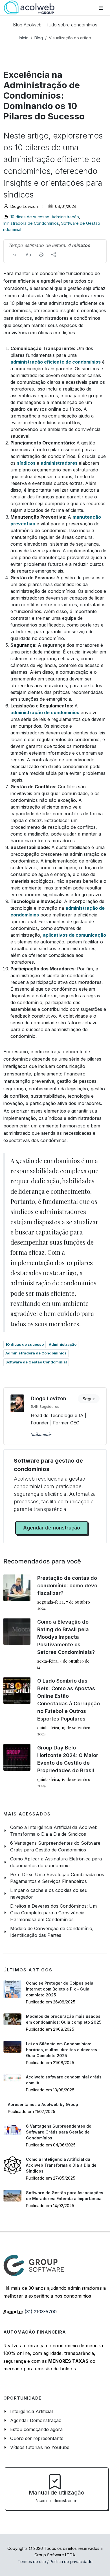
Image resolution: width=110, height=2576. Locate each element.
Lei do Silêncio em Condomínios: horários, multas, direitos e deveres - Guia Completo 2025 (63, 2050)
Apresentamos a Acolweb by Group (43, 2104)
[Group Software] (34, 2265)
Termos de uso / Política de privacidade (55, 2562)
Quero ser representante (37, 2438)
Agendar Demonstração (36, 2420)
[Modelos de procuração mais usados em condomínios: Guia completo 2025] (12, 2019)
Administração (65, 217)
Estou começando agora (36, 2429)
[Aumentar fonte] (28, 255)
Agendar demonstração (52, 1528)
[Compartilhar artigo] (54, 255)
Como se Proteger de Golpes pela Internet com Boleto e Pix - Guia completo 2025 (60, 1989)
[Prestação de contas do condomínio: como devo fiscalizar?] (17, 1588)
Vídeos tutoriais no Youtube (40, 2447)
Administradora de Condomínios (36, 1353)
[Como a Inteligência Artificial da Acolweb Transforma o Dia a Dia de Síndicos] (12, 2165)
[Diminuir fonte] (14, 255)
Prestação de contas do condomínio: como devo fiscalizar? (67, 1586)
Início (24, 38)
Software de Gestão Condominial (36, 1362)
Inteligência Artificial (31, 2411)
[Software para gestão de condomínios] (29, 8)
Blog (39, 38)
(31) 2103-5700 (41, 2312)
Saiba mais (41, 1434)
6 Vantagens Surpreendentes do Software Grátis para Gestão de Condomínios (59, 2132)
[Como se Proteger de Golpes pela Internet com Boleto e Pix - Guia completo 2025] (12, 1989)
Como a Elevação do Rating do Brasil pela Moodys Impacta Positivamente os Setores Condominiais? (66, 1637)
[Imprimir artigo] (41, 255)
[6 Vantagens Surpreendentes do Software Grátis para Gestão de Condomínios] (12, 2129)
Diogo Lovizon (49, 1398)
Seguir (89, 1399)
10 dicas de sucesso (30, 217)
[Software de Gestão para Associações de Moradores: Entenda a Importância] (12, 2196)
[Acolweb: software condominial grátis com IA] (12, 2078)
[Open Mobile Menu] (101, 8)
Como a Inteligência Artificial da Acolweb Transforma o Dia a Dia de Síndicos (61, 2165)
